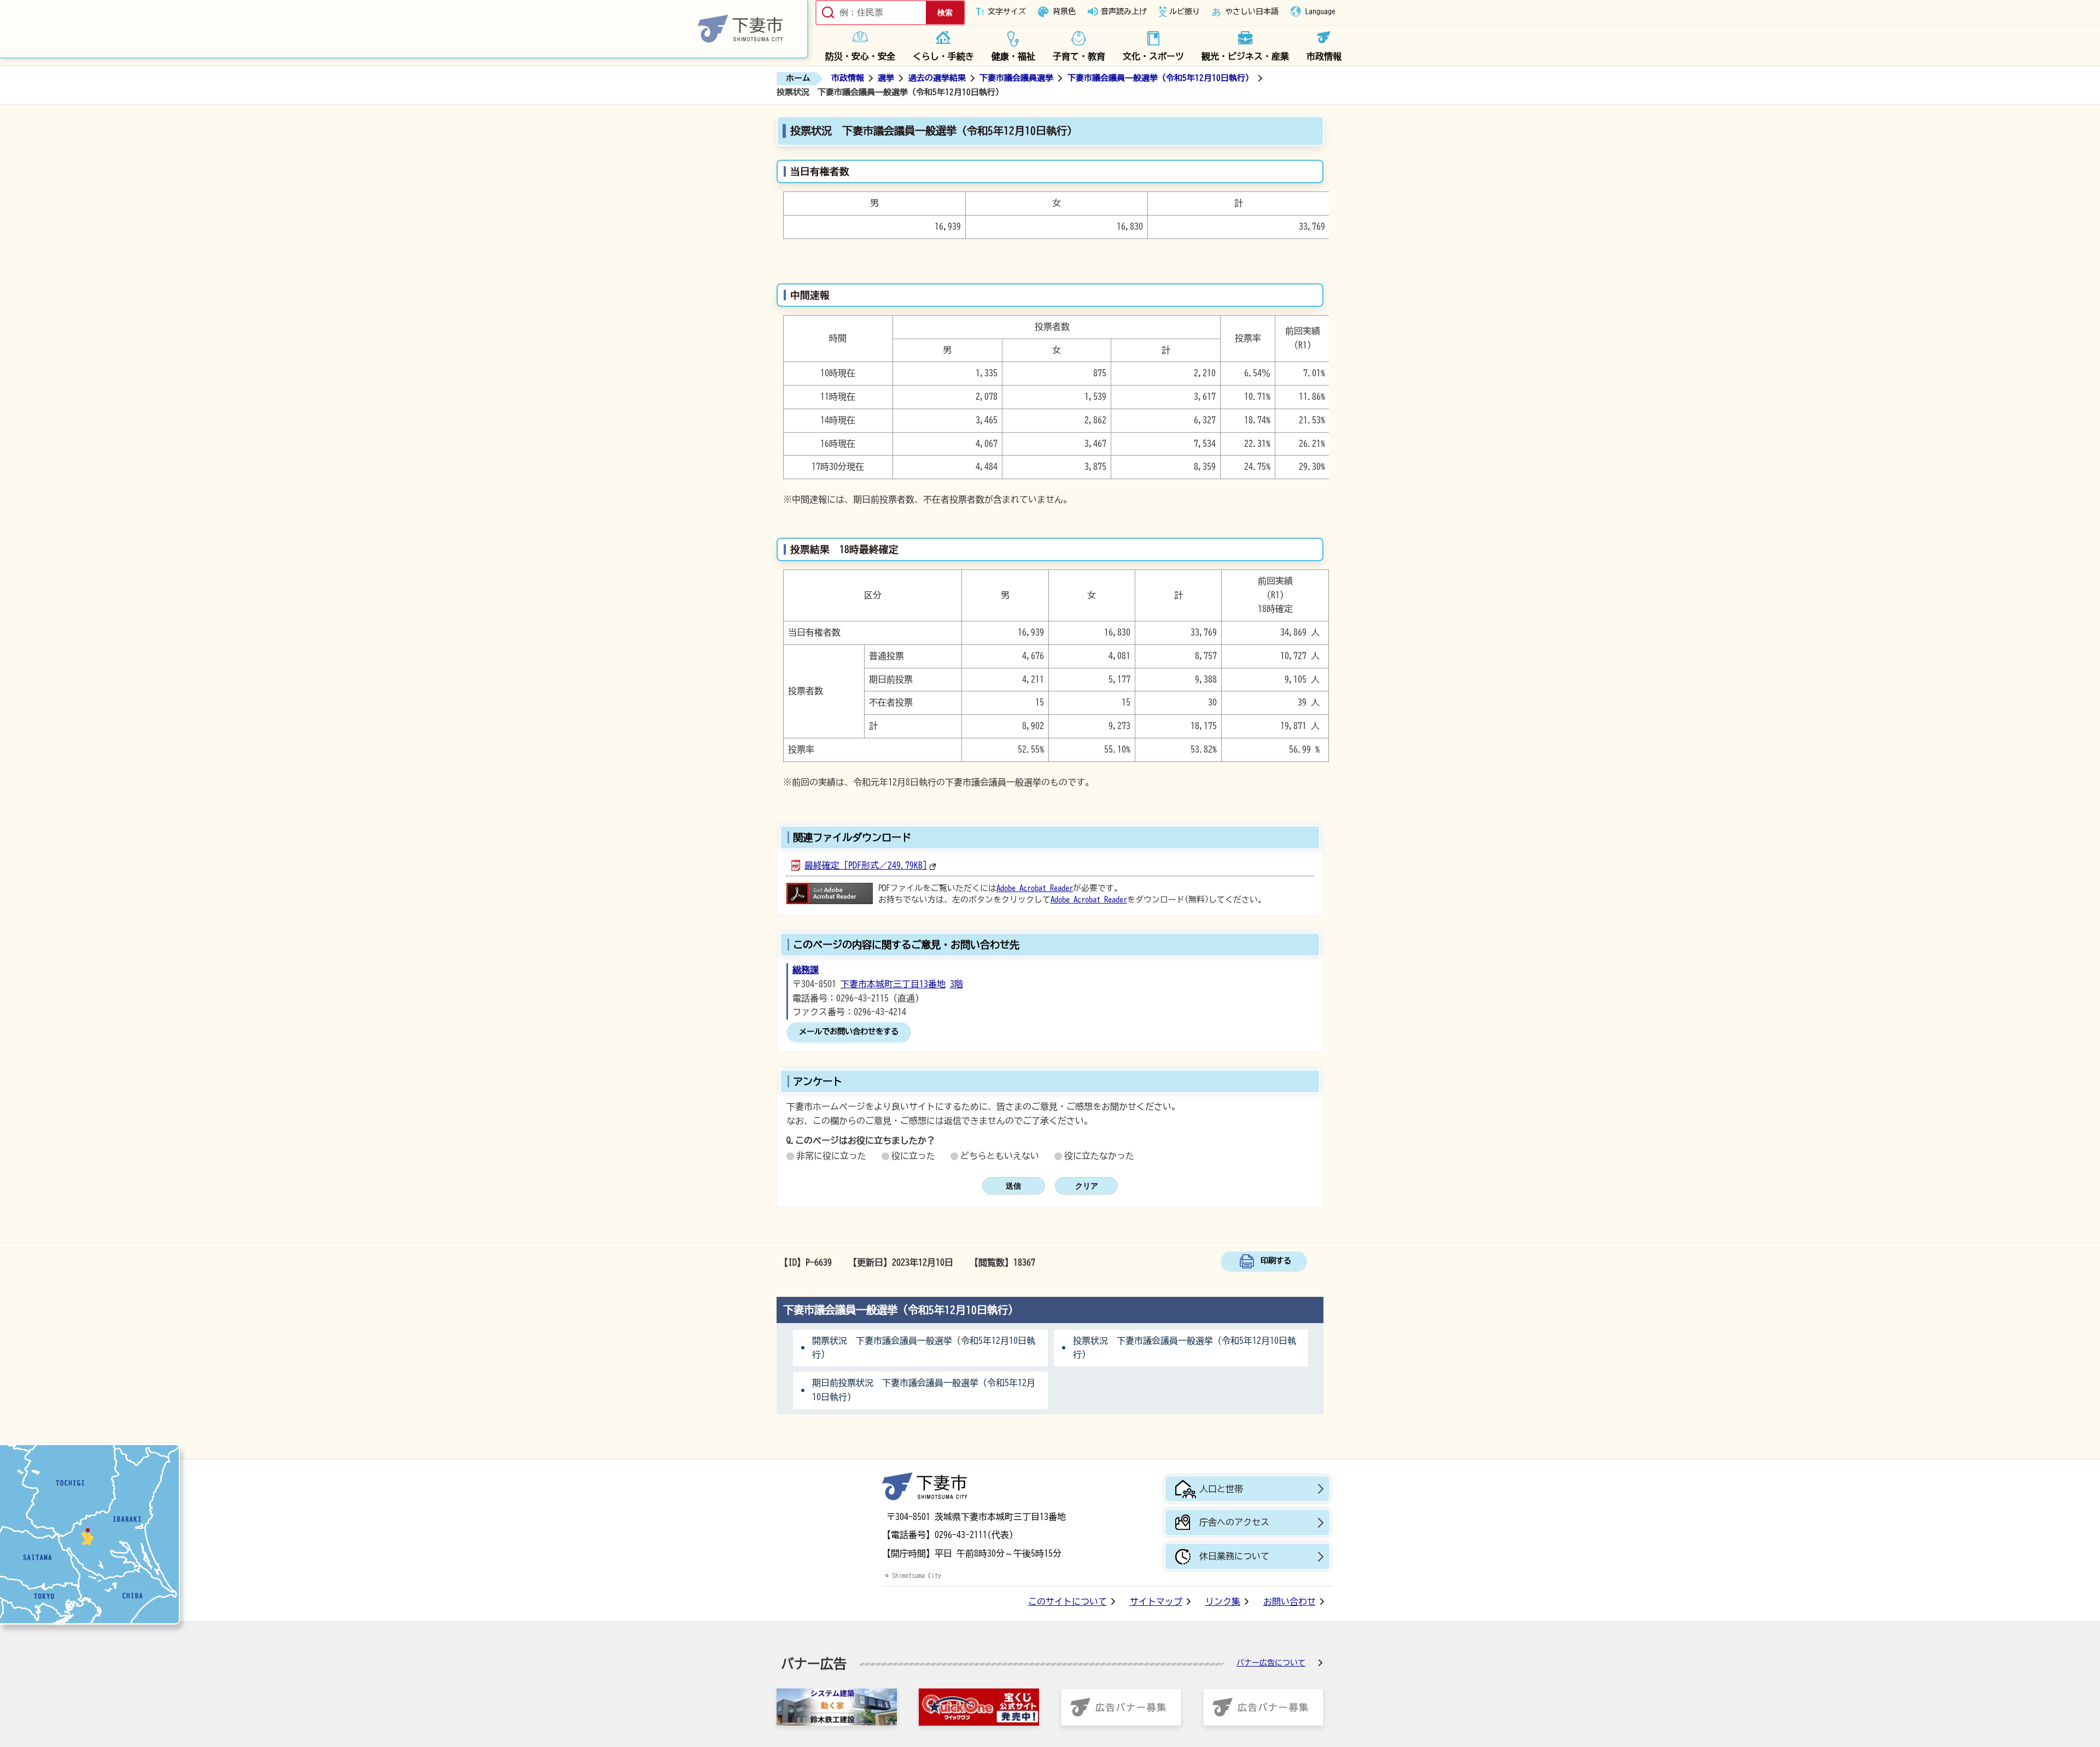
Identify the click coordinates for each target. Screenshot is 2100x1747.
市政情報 (1324, 56)
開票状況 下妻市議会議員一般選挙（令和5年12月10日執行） (924, 1348)
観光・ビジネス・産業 (1245, 56)
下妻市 (925, 1486)
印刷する (1276, 1260)
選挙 (886, 78)
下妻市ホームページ (404, 29)
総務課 (806, 970)
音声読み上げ (1124, 11)
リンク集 (1223, 1602)
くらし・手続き (943, 56)
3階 (956, 984)
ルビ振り (1185, 11)
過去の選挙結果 (937, 78)
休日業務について (1234, 1556)
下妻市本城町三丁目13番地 (893, 984)
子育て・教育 (1079, 56)
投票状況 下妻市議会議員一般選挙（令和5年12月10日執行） (1185, 1348)
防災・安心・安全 (860, 56)
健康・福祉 (1013, 56)
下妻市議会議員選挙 (1016, 78)
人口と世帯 (1221, 1489)
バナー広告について (1271, 1663)
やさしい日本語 (1252, 11)
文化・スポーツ (1153, 56)
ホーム (798, 78)
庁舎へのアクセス (1234, 1522)
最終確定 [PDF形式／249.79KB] (866, 865)
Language (1320, 11)
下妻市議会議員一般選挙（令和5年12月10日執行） (1160, 78)
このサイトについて (1067, 1602)
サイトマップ (1156, 1602)
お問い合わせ (1290, 1602)
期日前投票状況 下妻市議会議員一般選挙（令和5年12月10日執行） (924, 1390)
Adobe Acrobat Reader (1035, 888)
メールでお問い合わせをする (849, 1031)
